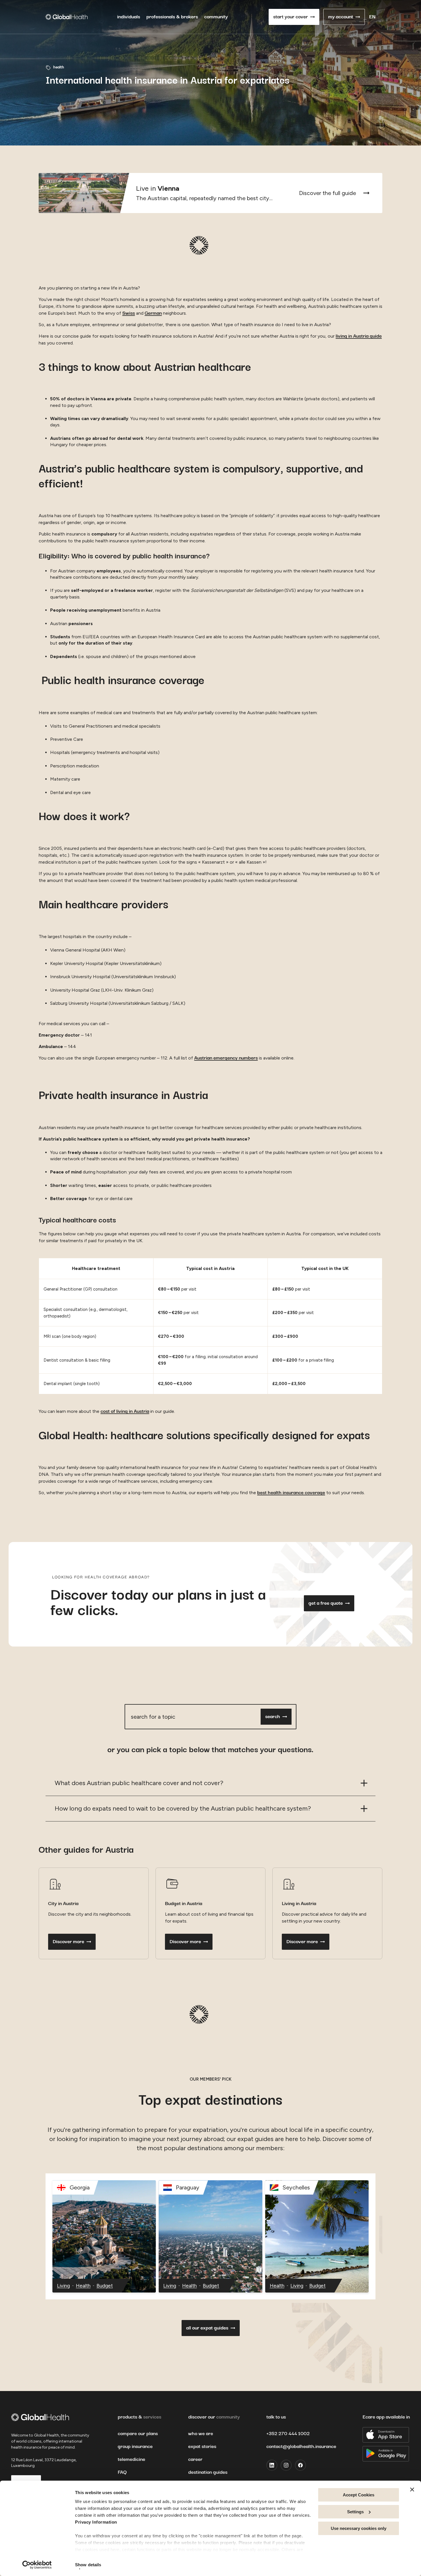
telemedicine (131, 2459)
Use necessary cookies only (359, 2528)
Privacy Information (96, 2522)
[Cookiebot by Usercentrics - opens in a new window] (37, 2565)
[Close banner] (412, 2490)
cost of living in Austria (125, 1411)
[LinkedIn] (272, 2465)
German (153, 313)
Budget (105, 2286)
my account (341, 17)
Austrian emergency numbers (226, 1058)
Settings (355, 2512)
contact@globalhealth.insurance (301, 2447)
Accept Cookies (359, 2495)
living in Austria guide (359, 336)
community (216, 17)
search (273, 1717)
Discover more (68, 1942)
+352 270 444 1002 (288, 2434)
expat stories (202, 2447)
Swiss (129, 313)
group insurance (135, 2447)
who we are (201, 2434)
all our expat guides (207, 2328)
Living (63, 2286)
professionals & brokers (172, 17)
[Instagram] (286, 2465)
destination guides (208, 2472)
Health (83, 2286)
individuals (129, 17)
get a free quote (326, 1603)
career (195, 2459)
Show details (88, 2565)
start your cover (291, 17)
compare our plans (138, 2434)
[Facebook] (300, 2465)
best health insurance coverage (291, 1493)
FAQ (122, 2472)
